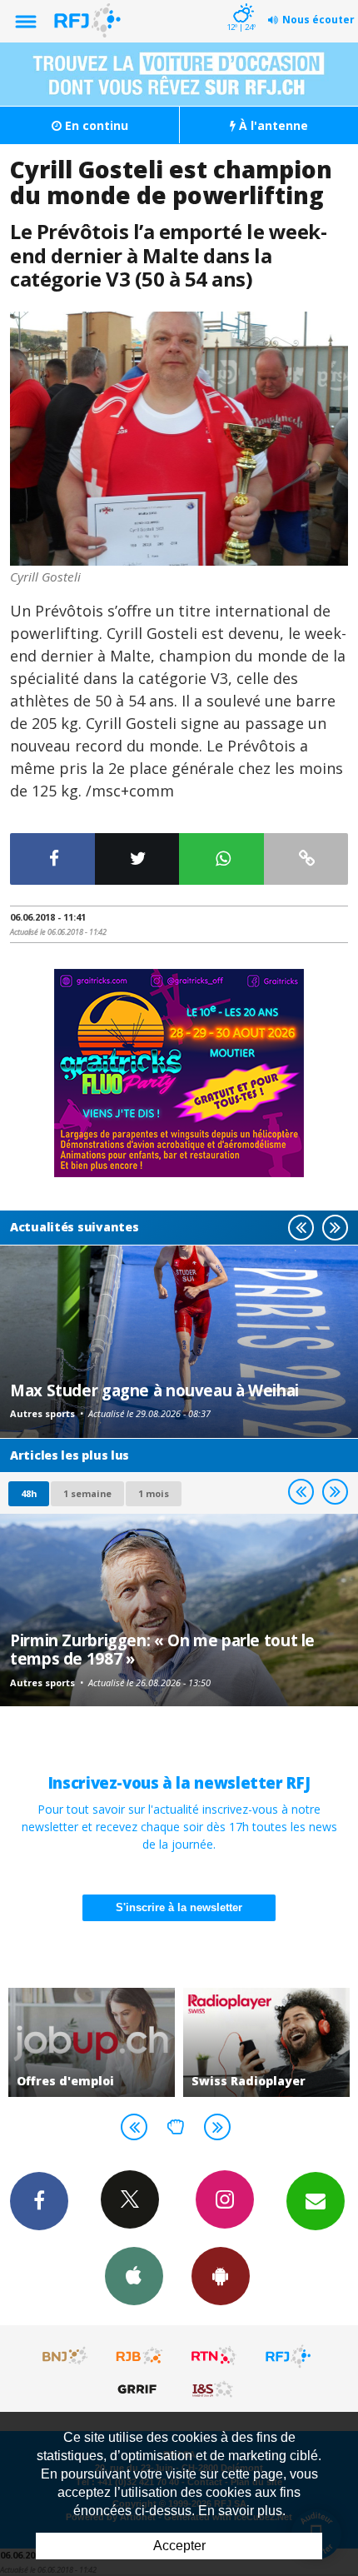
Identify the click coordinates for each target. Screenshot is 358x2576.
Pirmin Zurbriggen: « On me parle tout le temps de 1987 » (162, 1649)
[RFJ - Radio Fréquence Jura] (288, 2356)
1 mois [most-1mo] (154, 1493)
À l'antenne (272, 125)
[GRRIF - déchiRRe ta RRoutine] (140, 2389)
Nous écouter (318, 20)
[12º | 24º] (241, 2)
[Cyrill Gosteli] (179, 439)
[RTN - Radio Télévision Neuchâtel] (214, 2356)
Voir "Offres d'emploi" (92, 2042)
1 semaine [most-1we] (87, 1493)
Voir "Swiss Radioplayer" (266, 2042)
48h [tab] (29, 1493)
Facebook (39, 2201)
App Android (221, 2276)
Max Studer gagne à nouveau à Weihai (154, 1390)
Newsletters (316, 2201)
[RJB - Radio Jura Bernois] (140, 2356)
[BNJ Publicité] (66, 2356)
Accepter (179, 2546)
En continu (95, 125)
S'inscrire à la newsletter (179, 1907)
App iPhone (134, 2276)
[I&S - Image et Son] (214, 2389)
